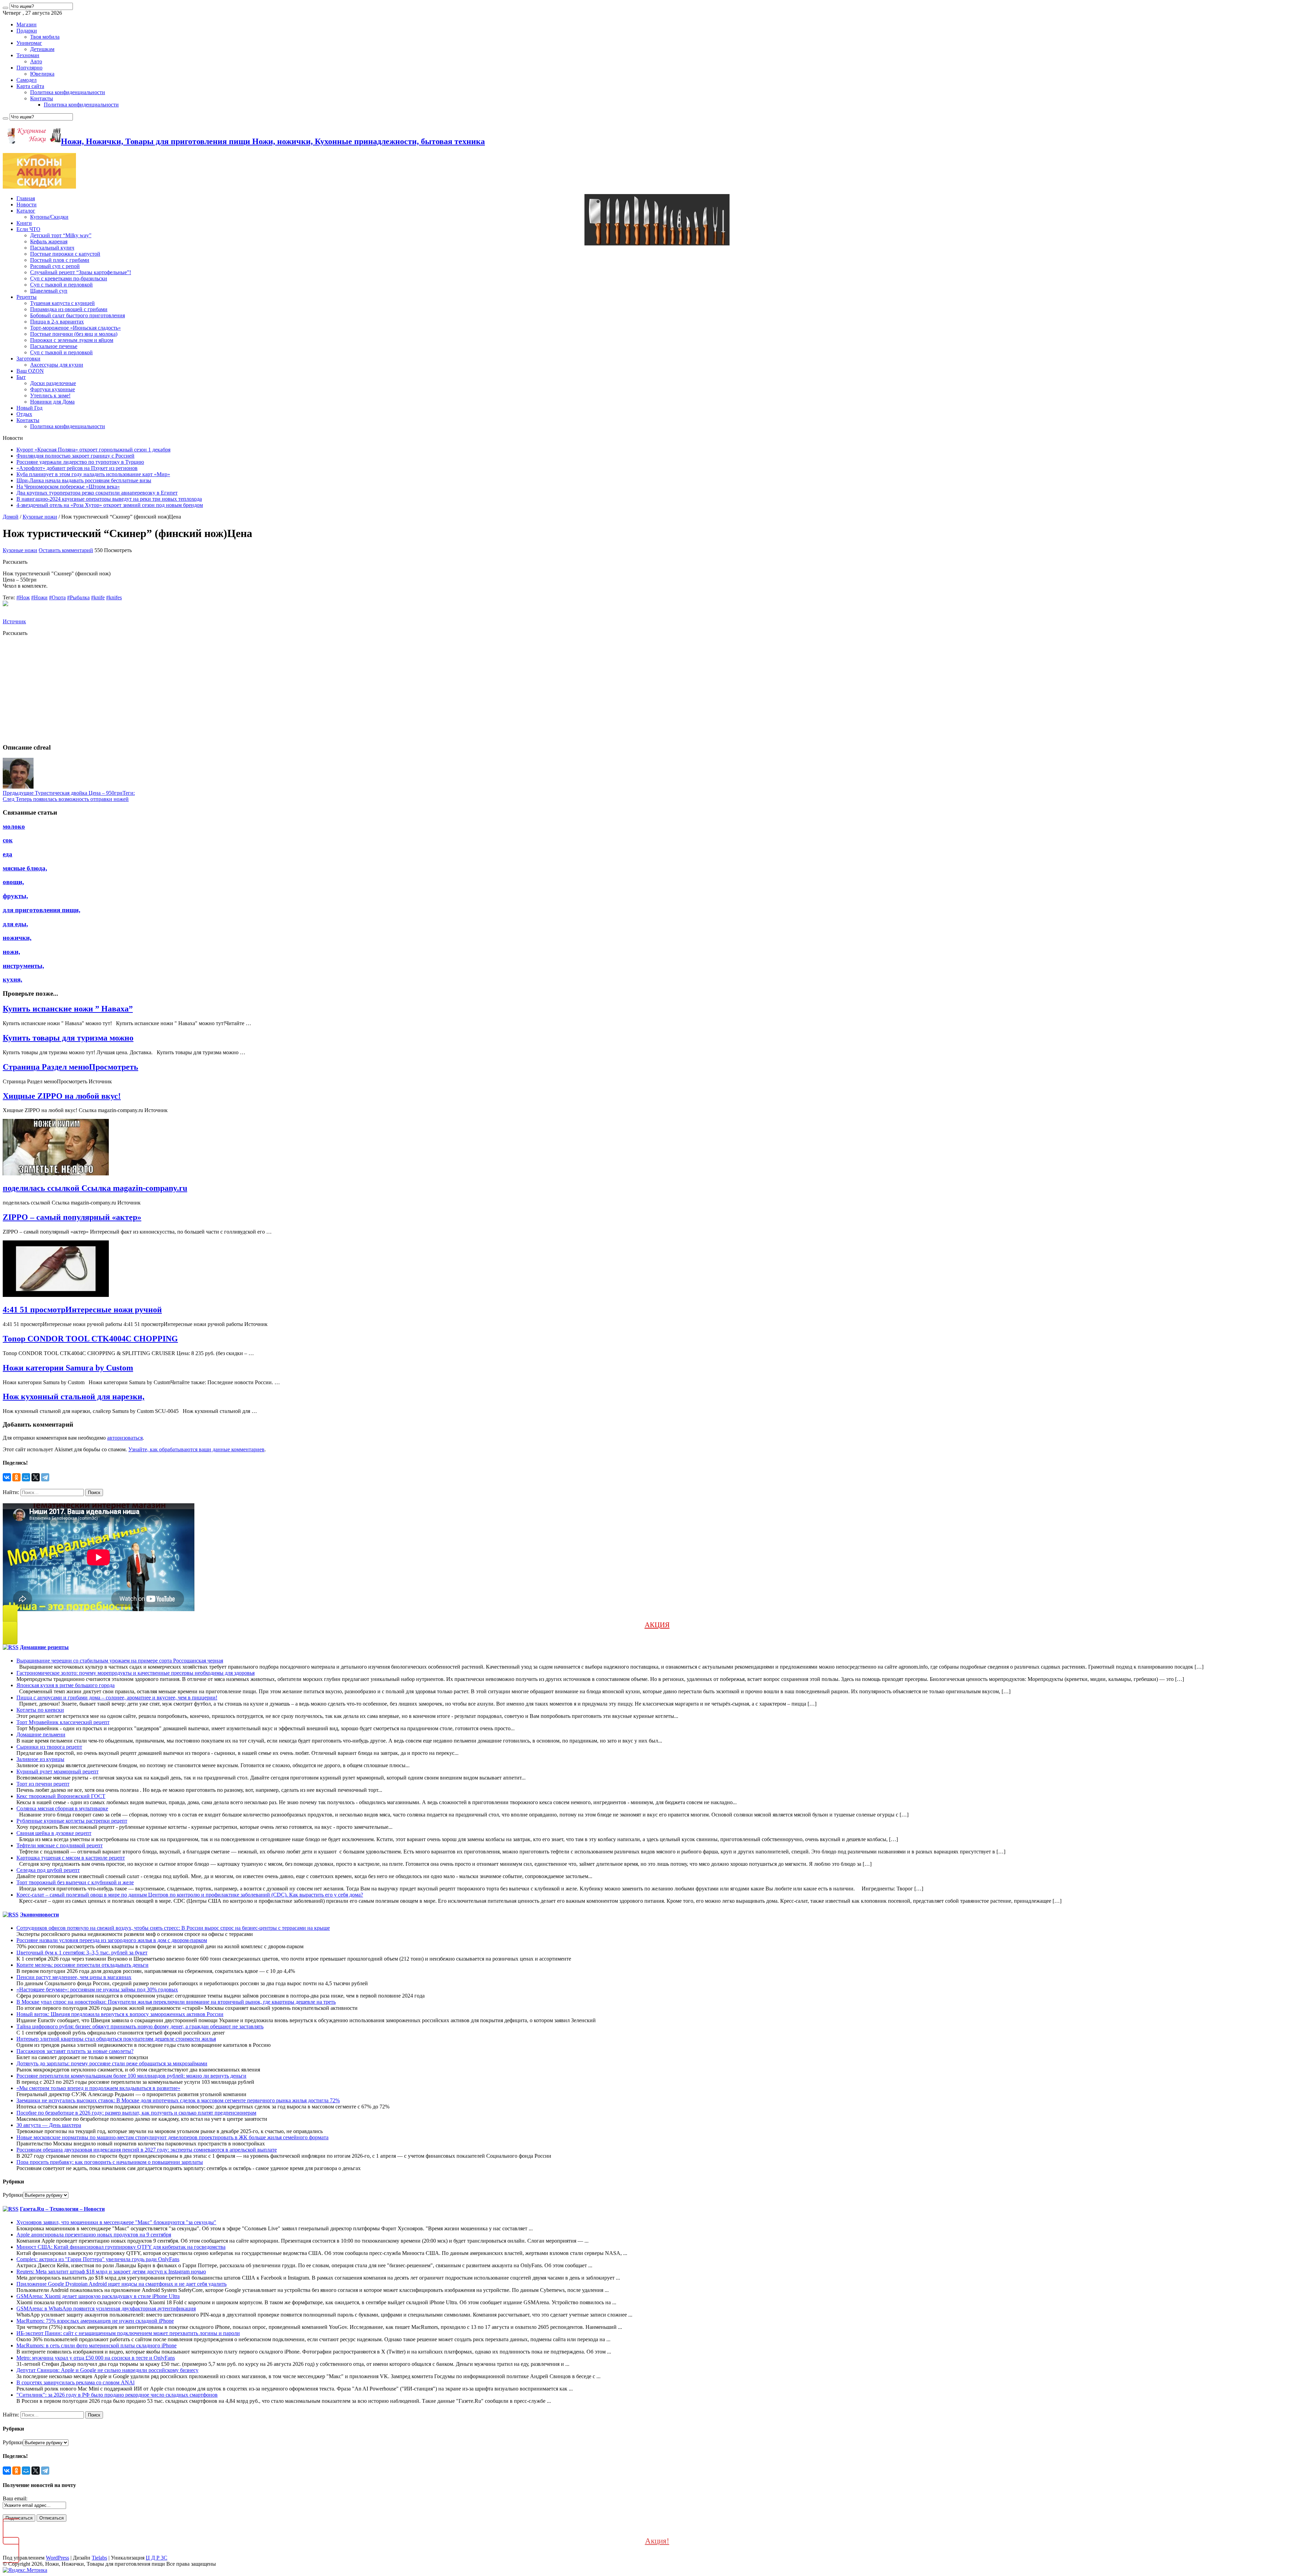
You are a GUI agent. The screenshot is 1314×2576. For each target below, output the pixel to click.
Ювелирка (42, 74)
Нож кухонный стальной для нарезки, (74, 1397)
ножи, (11, 952)
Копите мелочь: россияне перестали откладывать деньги (82, 1965)
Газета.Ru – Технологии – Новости (62, 2209)
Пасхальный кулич (52, 248)
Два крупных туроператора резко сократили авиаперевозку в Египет (97, 493)
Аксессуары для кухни (57, 365)
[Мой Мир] (26, 1477)
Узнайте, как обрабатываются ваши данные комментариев (196, 1449)
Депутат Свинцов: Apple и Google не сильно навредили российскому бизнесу (107, 2370)
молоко (14, 826)
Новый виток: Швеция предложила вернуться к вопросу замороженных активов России (120, 2014)
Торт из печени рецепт (43, 1784)
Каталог (26, 211)
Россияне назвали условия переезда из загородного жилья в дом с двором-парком (112, 1940)
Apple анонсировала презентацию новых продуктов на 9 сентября (94, 2235)
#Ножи (39, 597)
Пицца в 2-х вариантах (57, 322)
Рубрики (13, 2195)
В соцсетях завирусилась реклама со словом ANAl (75, 2382)
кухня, (12, 979)
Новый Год (29, 408)
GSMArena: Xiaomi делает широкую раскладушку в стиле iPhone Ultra (98, 2296)
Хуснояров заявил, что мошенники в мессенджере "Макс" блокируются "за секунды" (116, 2222)
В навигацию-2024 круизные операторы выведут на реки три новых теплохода (109, 499)
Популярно (29, 68)
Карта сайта (30, 86)
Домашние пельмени (41, 1735)
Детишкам (42, 49)
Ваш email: (15, 2498)
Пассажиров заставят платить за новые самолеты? (75, 2051)
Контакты (42, 98)
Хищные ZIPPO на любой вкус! (62, 1096)
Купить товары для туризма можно (68, 1038)
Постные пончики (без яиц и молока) (74, 334)
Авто (36, 61)
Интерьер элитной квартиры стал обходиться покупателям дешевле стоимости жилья (116, 2039)
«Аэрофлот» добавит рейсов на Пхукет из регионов (77, 468)
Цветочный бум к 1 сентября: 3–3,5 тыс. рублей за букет (82, 1953)
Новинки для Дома (52, 402)
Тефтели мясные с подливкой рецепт (60, 1845)
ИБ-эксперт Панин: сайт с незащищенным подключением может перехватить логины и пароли (128, 2333)
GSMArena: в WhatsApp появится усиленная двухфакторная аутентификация (106, 2309)
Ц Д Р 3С (157, 2558)
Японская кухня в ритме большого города (66, 1685)
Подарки (27, 31)
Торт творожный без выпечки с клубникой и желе (75, 1882)
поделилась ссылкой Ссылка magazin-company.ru (95, 1188)
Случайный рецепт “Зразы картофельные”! (81, 272)
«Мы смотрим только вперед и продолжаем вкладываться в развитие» (98, 2088)
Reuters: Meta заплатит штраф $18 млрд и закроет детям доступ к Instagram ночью (111, 2272)
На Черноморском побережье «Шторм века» (68, 487)
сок (8, 840)
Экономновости (39, 1915)
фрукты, (15, 896)
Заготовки (28, 359)
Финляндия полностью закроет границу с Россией (75, 456)
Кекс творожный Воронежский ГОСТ (61, 1796)
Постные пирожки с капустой (65, 254)
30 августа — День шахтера (49, 2125)
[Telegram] (45, 1477)
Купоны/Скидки (49, 217)
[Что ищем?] (5, 8)
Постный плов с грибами (60, 260)
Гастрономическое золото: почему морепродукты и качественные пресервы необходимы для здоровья (136, 1673)
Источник (14, 621)
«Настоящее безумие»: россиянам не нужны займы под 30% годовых (97, 1990)
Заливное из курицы (40, 1759)
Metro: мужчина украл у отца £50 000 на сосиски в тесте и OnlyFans (96, 2358)
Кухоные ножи (40, 517)
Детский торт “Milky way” (61, 235)
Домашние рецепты (44, 1647)
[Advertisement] (208, 690)
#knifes (114, 597)
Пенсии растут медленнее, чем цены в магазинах (74, 1977)
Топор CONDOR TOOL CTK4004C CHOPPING (90, 1339)
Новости (27, 205)
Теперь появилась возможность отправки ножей (66, 799)
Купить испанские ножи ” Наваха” (68, 1009)
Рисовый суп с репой (55, 266)
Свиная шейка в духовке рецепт (54, 1833)
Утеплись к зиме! (50, 396)
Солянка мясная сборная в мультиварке (62, 1808)
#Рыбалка (78, 597)
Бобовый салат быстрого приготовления (78, 315)
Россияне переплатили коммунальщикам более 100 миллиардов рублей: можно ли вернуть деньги (131, 2076)
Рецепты (27, 297)
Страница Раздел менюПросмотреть (70, 1067)
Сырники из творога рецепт (49, 1747)
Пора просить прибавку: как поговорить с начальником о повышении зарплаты (110, 2162)
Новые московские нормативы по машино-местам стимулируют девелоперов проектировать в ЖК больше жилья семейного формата (172, 2137)
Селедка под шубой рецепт (48, 1870)
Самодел (27, 80)
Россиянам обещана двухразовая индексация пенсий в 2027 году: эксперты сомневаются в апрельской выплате (147, 2150)
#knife (98, 597)
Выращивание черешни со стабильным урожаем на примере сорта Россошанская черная (120, 1661)
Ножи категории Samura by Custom (68, 1368)
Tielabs (99, 2558)
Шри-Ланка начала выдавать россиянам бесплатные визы (84, 480)
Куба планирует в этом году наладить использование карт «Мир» (93, 474)
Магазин (27, 24)
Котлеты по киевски (40, 1710)
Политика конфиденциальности (68, 92)
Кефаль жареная (49, 241)
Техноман (28, 55)
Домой (11, 517)
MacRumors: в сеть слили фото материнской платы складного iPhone (96, 2345)
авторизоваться (125, 1438)
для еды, (15, 924)
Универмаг (29, 43)
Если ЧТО (28, 229)
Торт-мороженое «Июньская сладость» (75, 328)
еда (8, 854)
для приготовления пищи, (42, 910)
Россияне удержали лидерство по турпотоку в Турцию (80, 462)
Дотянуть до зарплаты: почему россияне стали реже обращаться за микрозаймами (112, 2063)
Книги (24, 223)
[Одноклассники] (16, 1477)
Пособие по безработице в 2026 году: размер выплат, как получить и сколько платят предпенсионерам (136, 2113)
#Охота (57, 597)
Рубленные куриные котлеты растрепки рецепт (72, 1821)
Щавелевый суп (49, 291)
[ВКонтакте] (7, 1477)
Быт (21, 377)
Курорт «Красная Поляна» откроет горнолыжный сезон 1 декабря (93, 450)
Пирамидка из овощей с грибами (69, 309)
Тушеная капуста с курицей (62, 303)
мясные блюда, (25, 868)
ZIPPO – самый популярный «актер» (72, 1217)
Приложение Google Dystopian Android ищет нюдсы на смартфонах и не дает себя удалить (121, 2284)
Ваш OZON (30, 371)
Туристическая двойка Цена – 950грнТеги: (69, 793)
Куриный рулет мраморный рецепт (57, 1771)
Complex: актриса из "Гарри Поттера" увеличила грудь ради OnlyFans (98, 2259)
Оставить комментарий (66, 550)
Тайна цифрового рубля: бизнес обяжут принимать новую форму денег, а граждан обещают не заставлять (140, 2026)
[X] (36, 1477)
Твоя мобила (45, 37)
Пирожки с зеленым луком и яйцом (72, 340)
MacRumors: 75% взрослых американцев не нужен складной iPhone (95, 2321)
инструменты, (23, 966)
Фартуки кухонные (53, 389)
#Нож (23, 597)
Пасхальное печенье (54, 346)
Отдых (24, 414)
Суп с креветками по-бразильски (69, 278)
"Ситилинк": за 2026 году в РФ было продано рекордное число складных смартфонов (117, 2395)
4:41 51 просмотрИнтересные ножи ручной (82, 1310)
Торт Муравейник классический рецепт (63, 1722)
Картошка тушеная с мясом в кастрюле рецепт (71, 1858)
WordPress (57, 2558)
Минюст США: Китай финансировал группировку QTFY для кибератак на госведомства (121, 2247)
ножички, (17, 938)
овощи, (13, 882)
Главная (26, 198)
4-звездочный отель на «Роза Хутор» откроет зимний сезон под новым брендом (110, 505)
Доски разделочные (53, 383)
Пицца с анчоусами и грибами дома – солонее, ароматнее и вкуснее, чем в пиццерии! (117, 1698)
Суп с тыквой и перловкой (61, 285)
